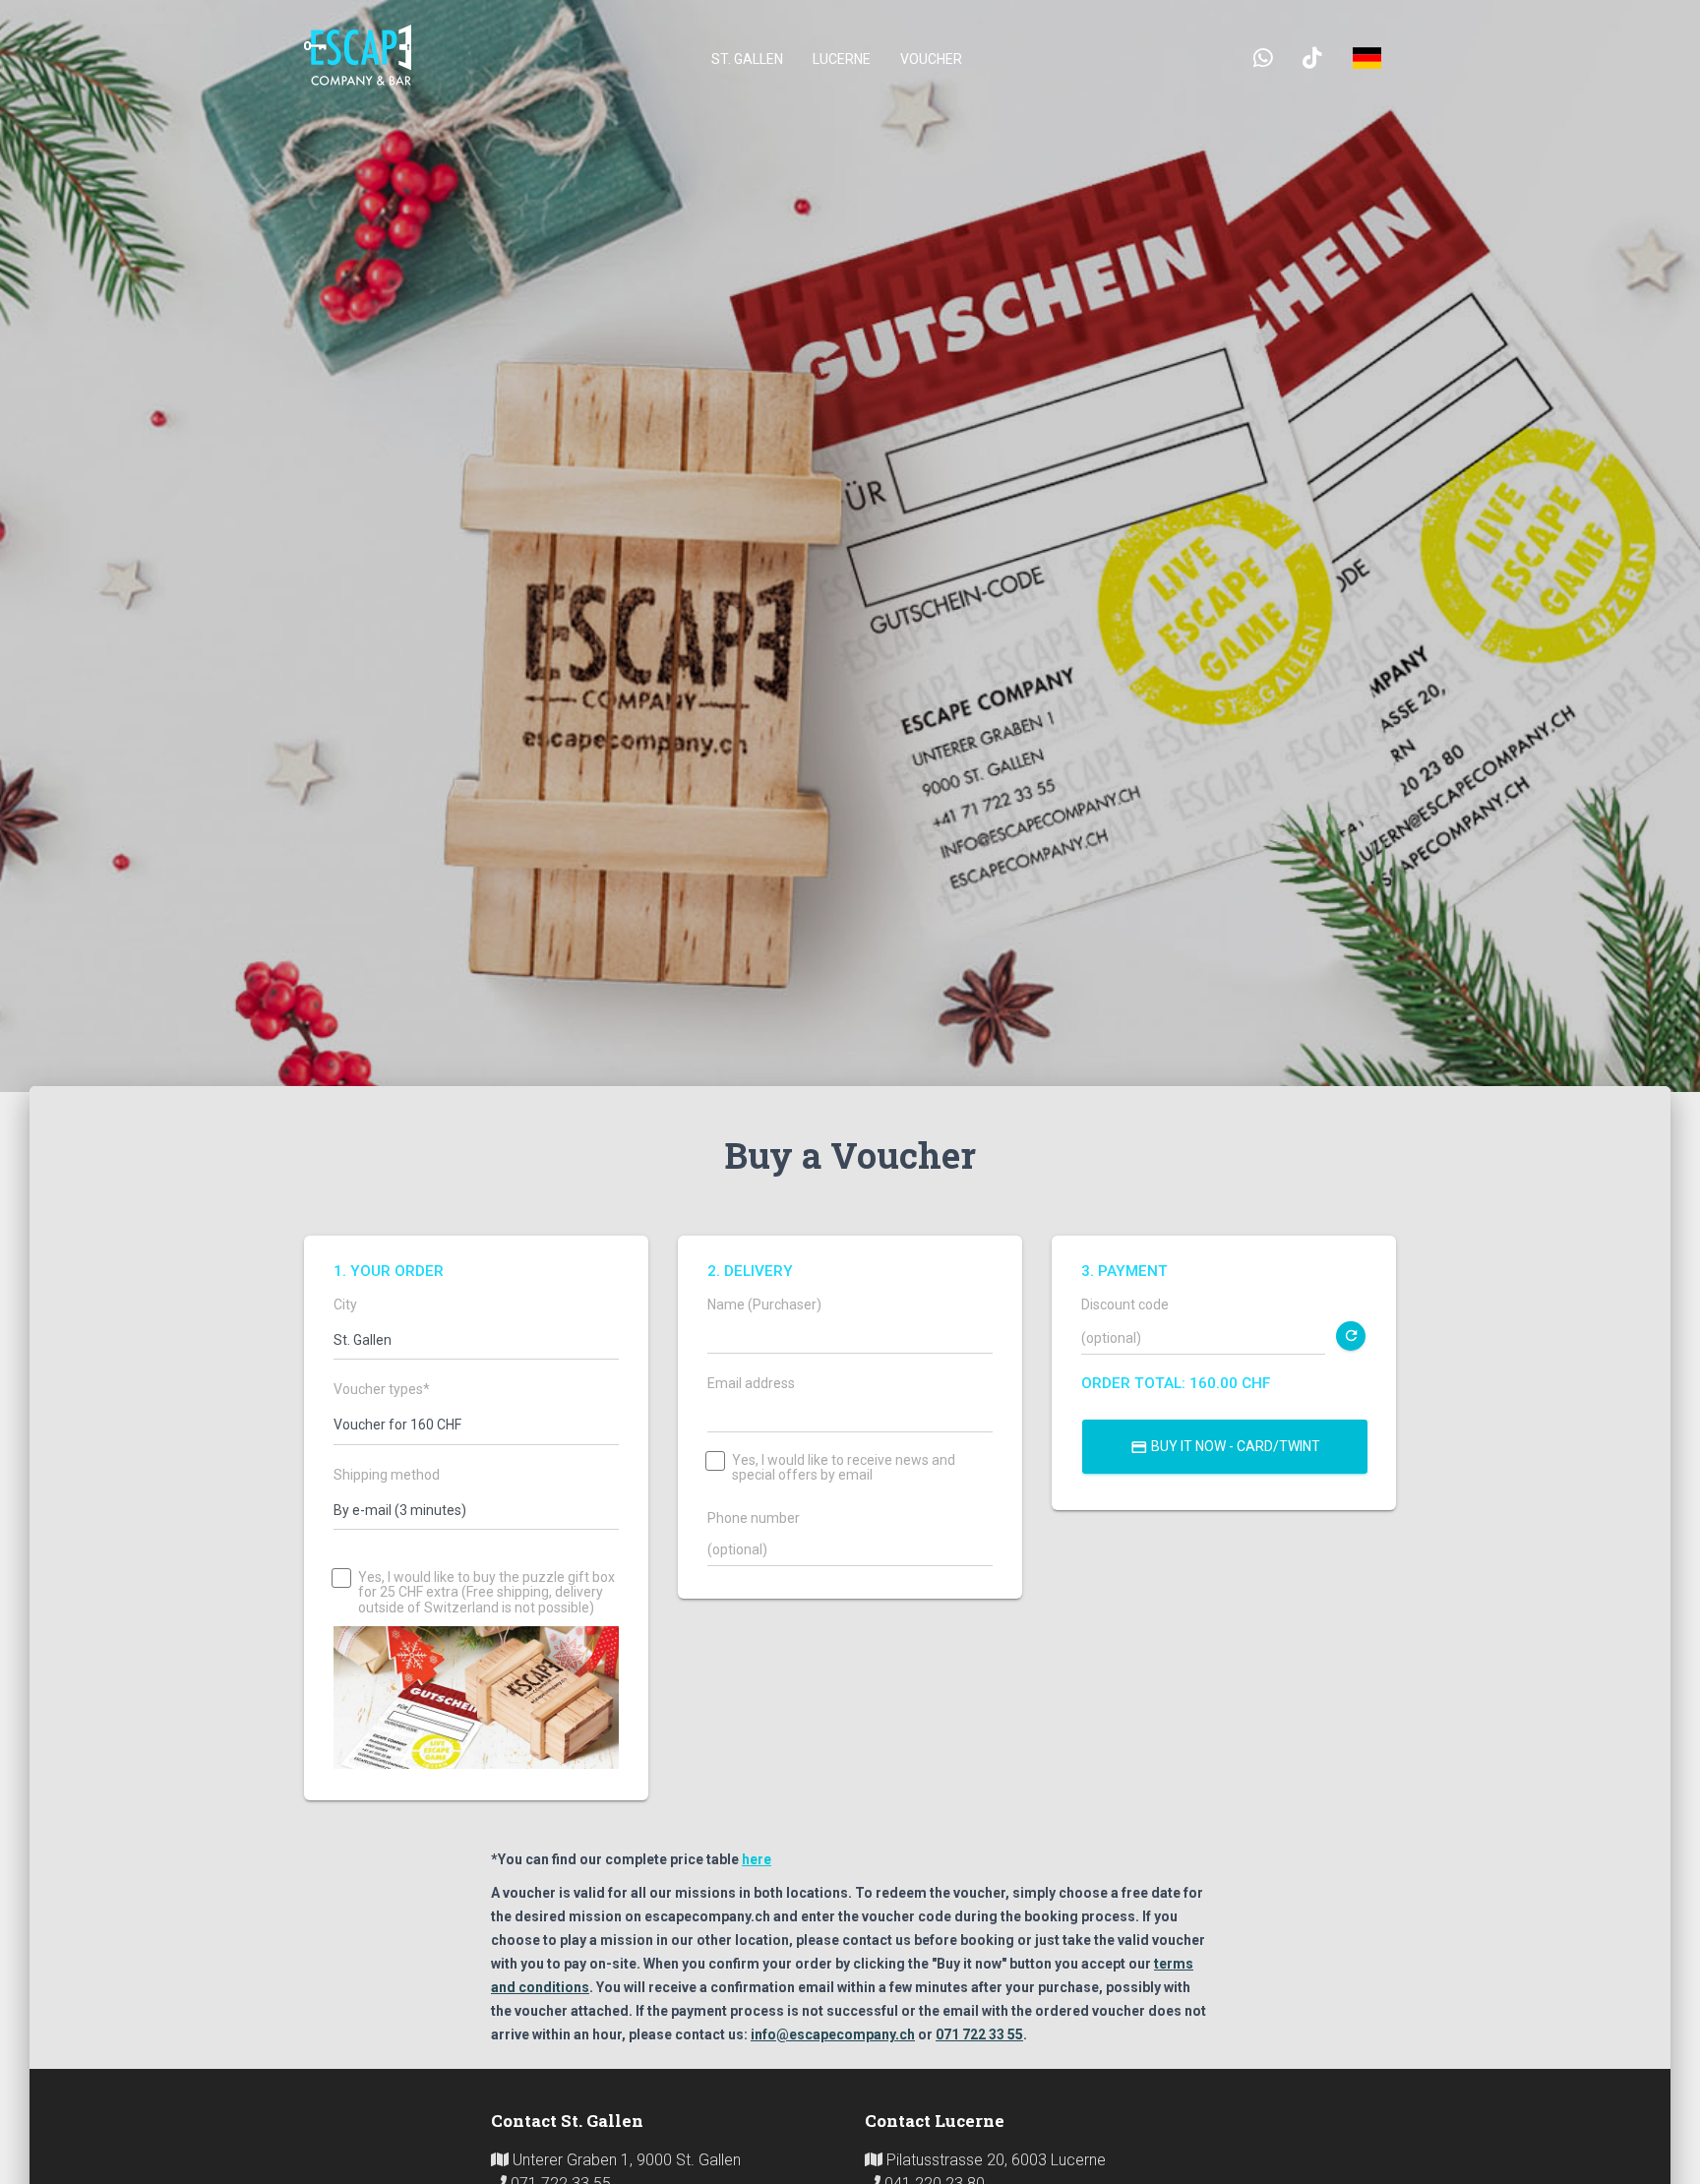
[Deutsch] (1366, 59)
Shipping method (387, 1475)
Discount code (1125, 1305)
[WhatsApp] (1263, 59)
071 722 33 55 (979, 2034)
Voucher (931, 59)
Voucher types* (382, 1390)
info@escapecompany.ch (833, 2034)
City (345, 1305)
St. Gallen (747, 59)
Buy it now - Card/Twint (1225, 1447)
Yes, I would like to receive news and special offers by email (844, 1468)
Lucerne (842, 59)
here (757, 1859)
